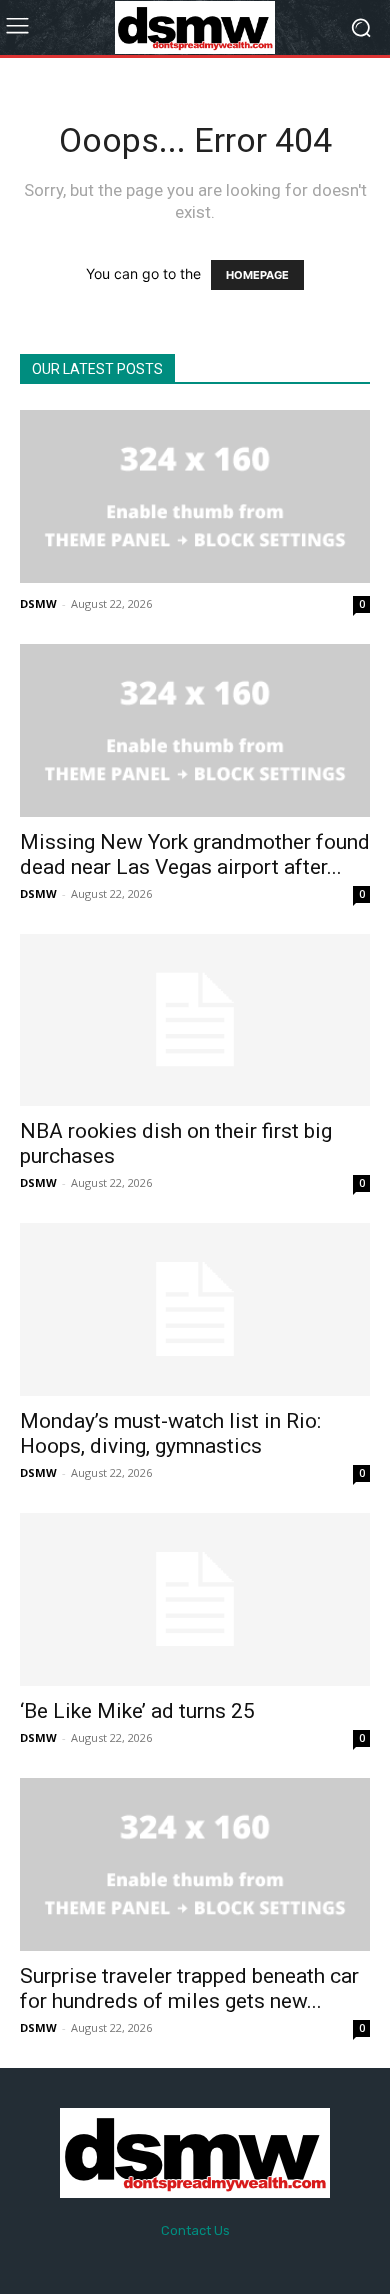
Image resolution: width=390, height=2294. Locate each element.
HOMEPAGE (257, 275)
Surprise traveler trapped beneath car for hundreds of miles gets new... (189, 1988)
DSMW (38, 603)
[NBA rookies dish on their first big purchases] (195, 1020)
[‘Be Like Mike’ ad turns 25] (195, 1599)
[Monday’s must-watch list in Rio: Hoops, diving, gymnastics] (195, 1309)
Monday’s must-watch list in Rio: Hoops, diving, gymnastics (170, 1433)
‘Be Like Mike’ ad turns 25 (137, 1711)
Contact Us (195, 2230)
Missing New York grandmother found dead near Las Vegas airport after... (195, 854)
